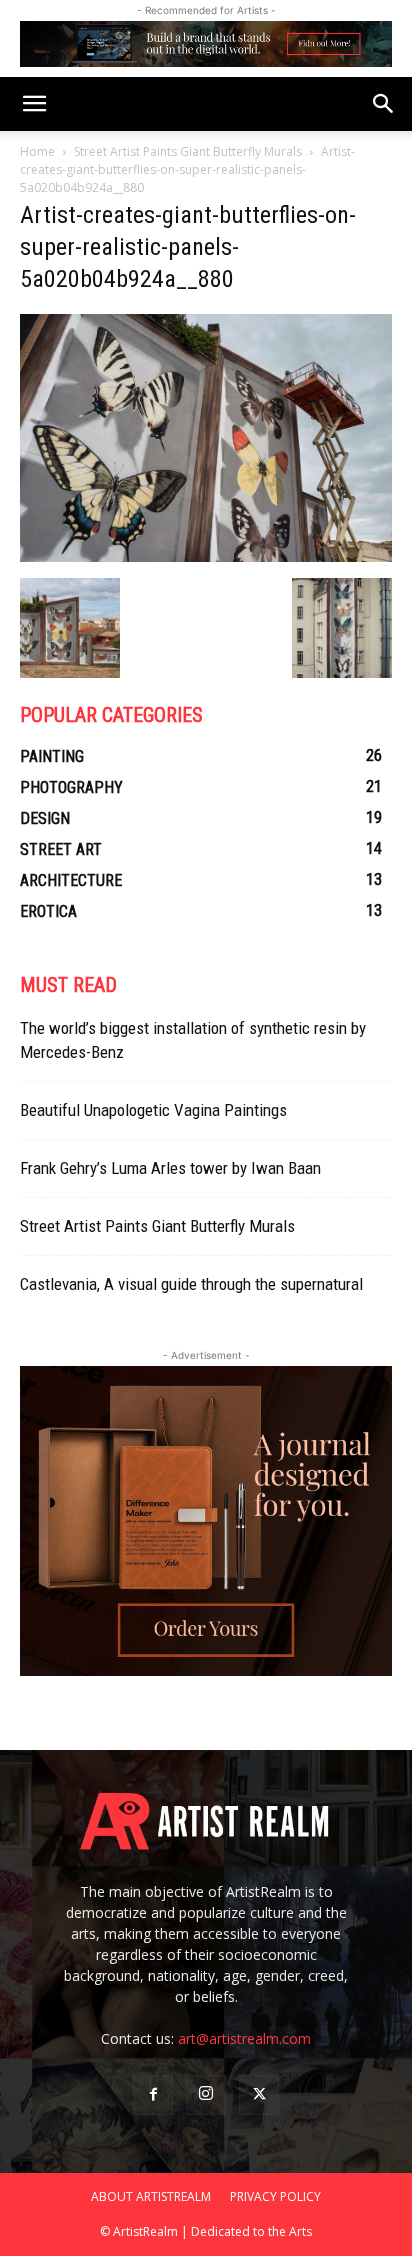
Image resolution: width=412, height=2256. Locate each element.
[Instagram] (206, 2095)
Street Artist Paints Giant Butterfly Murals (188, 151)
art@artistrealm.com (244, 2038)
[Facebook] (153, 2095)
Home (37, 151)
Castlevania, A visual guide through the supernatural (191, 1284)
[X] (259, 2095)
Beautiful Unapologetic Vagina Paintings (153, 1110)
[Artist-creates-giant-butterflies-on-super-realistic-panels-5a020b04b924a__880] (206, 557)
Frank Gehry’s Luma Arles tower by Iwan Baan (170, 1168)
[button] (34, 104)
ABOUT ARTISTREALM (151, 2196)
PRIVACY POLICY (275, 2196)
